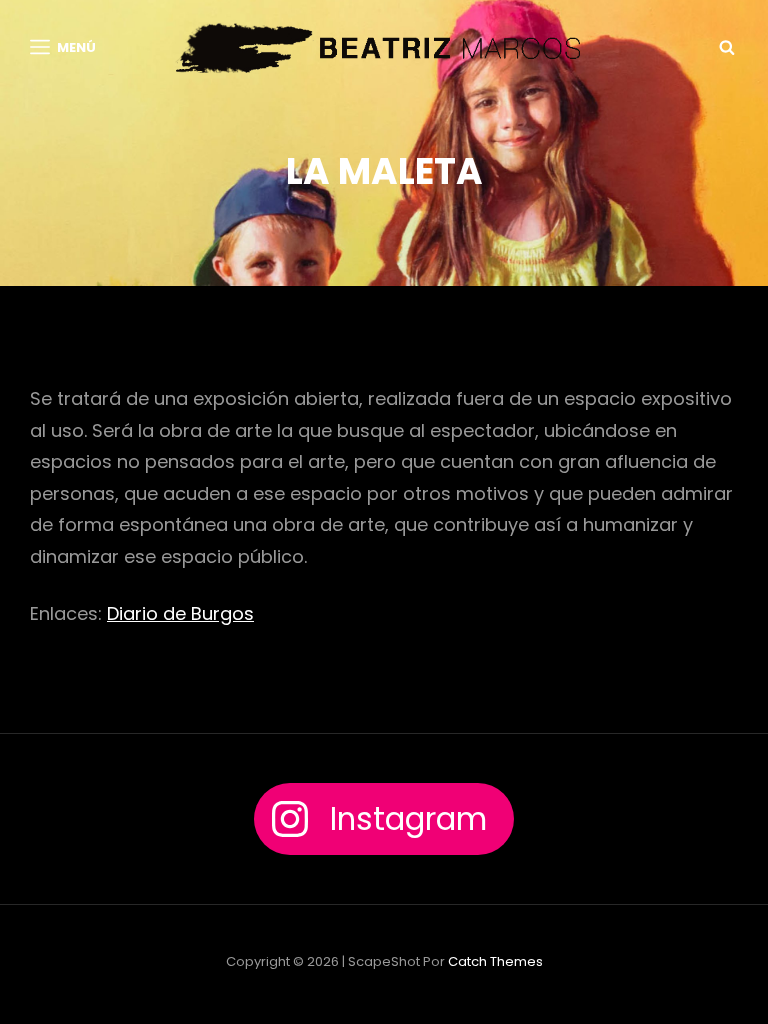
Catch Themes (495, 961)
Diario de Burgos (180, 613)
